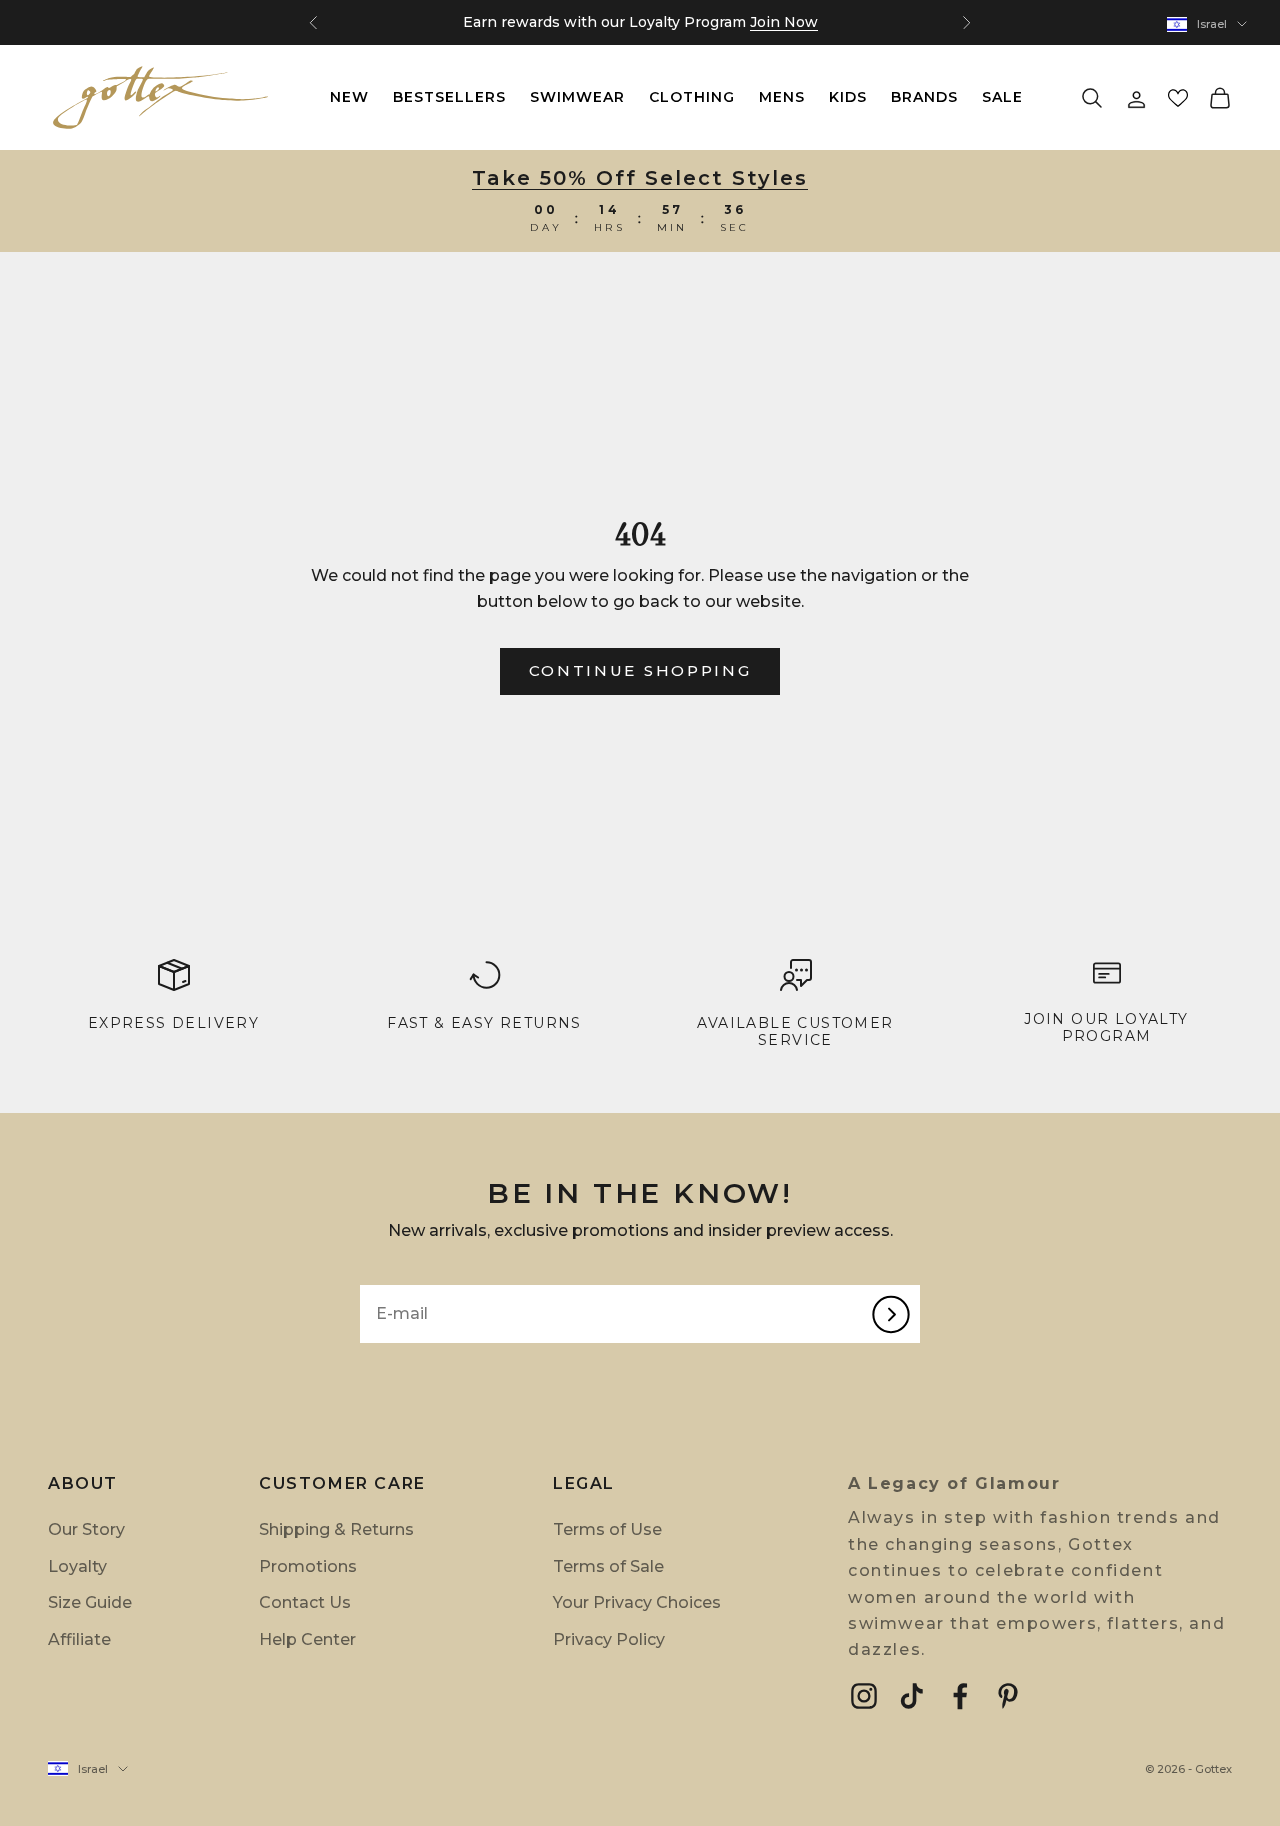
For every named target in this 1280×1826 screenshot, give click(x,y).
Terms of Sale (608, 1566)
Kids (848, 97)
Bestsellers (449, 97)
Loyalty (77, 1566)
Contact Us (305, 1602)
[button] (1178, 98)
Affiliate (79, 1639)
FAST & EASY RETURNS (484, 1023)
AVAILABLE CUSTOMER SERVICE (795, 1031)
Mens (782, 97)
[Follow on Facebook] (960, 1696)
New (349, 97)
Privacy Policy (609, 1639)
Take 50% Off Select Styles (640, 178)
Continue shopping (640, 670)
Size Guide (90, 1602)
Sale (1002, 97)
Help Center (307, 1639)
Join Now (784, 22)
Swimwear (577, 97)
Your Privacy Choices (637, 1602)
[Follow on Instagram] (864, 1696)
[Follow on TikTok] (912, 1696)
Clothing (692, 97)
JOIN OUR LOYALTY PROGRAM (1106, 1027)
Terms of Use (607, 1529)
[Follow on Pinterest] (1008, 1696)
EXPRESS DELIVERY (173, 1023)
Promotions (308, 1566)
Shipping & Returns (336, 1529)
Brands (924, 97)
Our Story (86, 1529)
